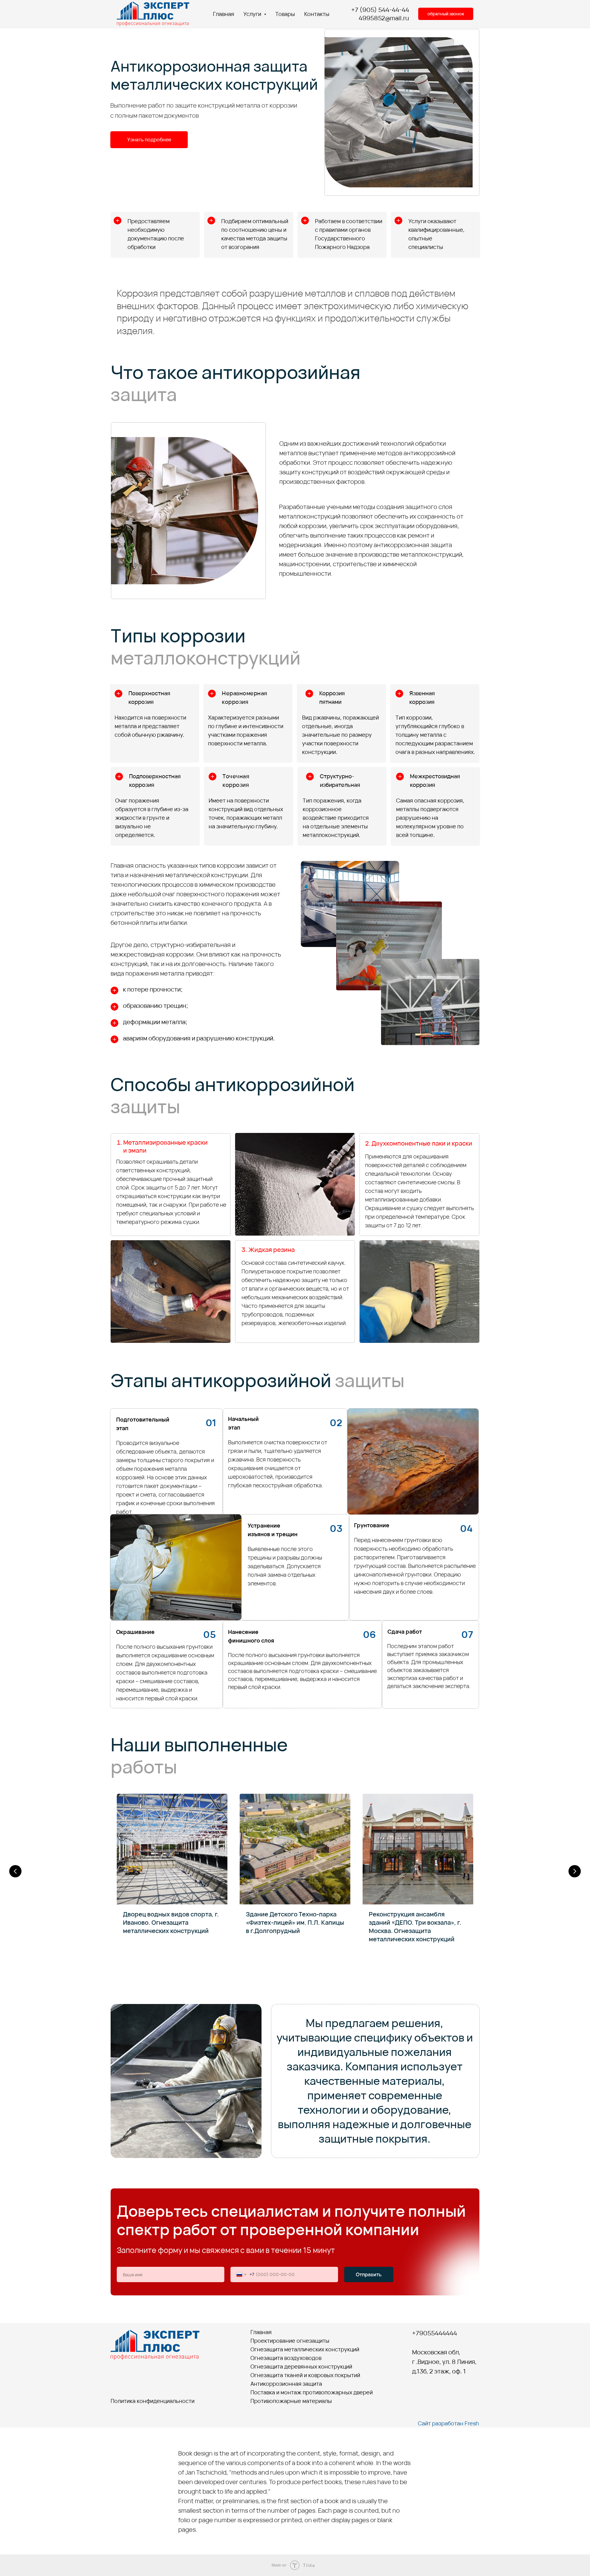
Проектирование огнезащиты (290, 2341)
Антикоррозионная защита (286, 2384)
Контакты (317, 14)
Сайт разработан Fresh (448, 2423)
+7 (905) (365, 10)
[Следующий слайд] (575, 1871)
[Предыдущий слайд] (15, 1871)
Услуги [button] (253, 14)
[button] (446, 14)
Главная (224, 14)
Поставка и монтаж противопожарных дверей (312, 2392)
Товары (285, 14)
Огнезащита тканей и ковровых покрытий (305, 2375)
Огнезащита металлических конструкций (305, 2349)
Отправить (369, 2274)
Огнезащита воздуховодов (286, 2358)
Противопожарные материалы (291, 2401)
